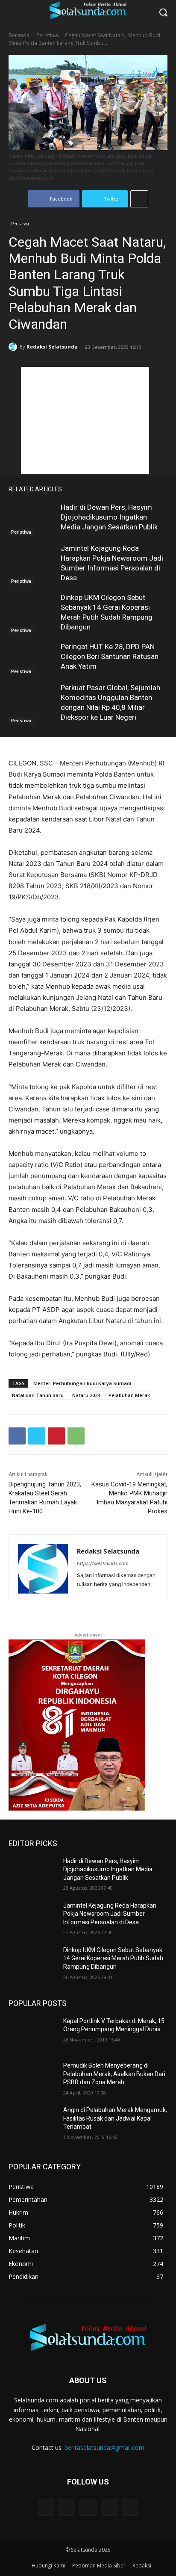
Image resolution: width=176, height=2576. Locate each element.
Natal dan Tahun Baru (38, 1395)
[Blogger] (46, 2507)
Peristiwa (47, 35)
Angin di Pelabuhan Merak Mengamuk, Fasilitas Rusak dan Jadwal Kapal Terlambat (115, 2118)
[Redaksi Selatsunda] (14, 347)
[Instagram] (109, 2507)
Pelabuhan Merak (129, 1395)
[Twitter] (37, 1436)
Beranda (19, 35)
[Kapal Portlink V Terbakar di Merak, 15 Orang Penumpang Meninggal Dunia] (32, 2034)
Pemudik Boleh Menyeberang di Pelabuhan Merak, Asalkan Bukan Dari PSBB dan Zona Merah (114, 2074)
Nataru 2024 (86, 1395)
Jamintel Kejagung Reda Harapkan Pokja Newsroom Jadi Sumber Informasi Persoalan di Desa (110, 1914)
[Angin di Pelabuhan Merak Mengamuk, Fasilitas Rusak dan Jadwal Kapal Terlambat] (32, 2123)
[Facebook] (17, 1436)
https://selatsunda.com (103, 1563)
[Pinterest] (56, 1436)
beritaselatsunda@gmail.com (104, 2447)
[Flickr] (88, 2507)
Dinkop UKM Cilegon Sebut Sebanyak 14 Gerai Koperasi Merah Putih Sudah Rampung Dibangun (113, 1958)
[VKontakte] (130, 2507)
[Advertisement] (85, 420)
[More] (139, 199)
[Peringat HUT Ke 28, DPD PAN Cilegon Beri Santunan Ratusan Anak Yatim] (32, 659)
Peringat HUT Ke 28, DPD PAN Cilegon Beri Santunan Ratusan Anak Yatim (110, 656)
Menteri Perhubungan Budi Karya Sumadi (82, 1383)
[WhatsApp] (76, 1436)
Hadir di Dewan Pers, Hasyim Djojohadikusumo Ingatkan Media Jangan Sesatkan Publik (109, 517)
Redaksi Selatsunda (52, 347)
